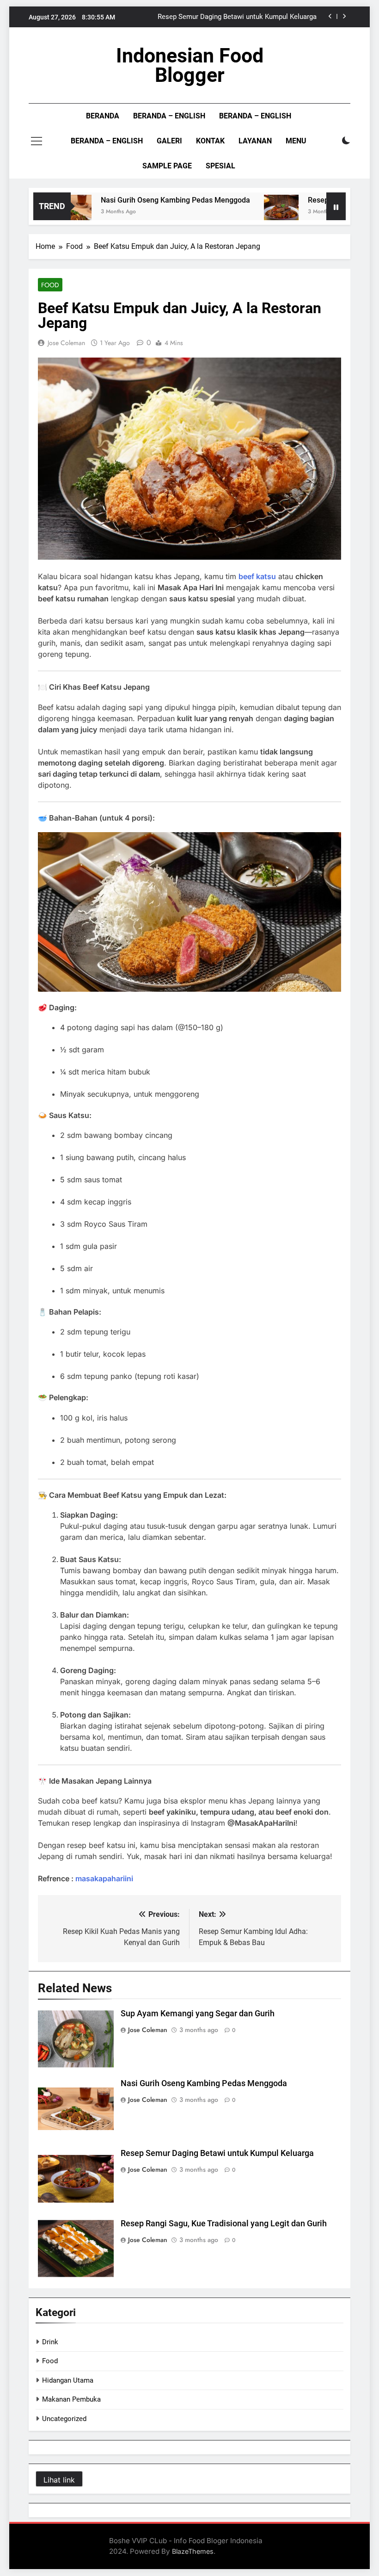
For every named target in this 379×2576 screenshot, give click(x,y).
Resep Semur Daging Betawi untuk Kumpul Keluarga (237, 17)
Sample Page (167, 166)
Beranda (103, 116)
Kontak (210, 141)
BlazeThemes (193, 2551)
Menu (296, 141)
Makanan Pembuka (71, 2399)
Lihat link (59, 2480)
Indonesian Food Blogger (190, 65)
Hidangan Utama (68, 2380)
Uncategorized (64, 2419)
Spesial (220, 166)
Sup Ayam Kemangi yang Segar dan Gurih (198, 2014)
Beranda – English (169, 116)
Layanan (255, 141)
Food (50, 285)
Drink (50, 2342)
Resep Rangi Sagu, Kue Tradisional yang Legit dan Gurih (224, 2224)
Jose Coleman (66, 343)
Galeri (169, 141)
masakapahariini (104, 1878)
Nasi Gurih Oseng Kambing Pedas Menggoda (148, 200)
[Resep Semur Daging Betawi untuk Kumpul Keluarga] (254, 212)
